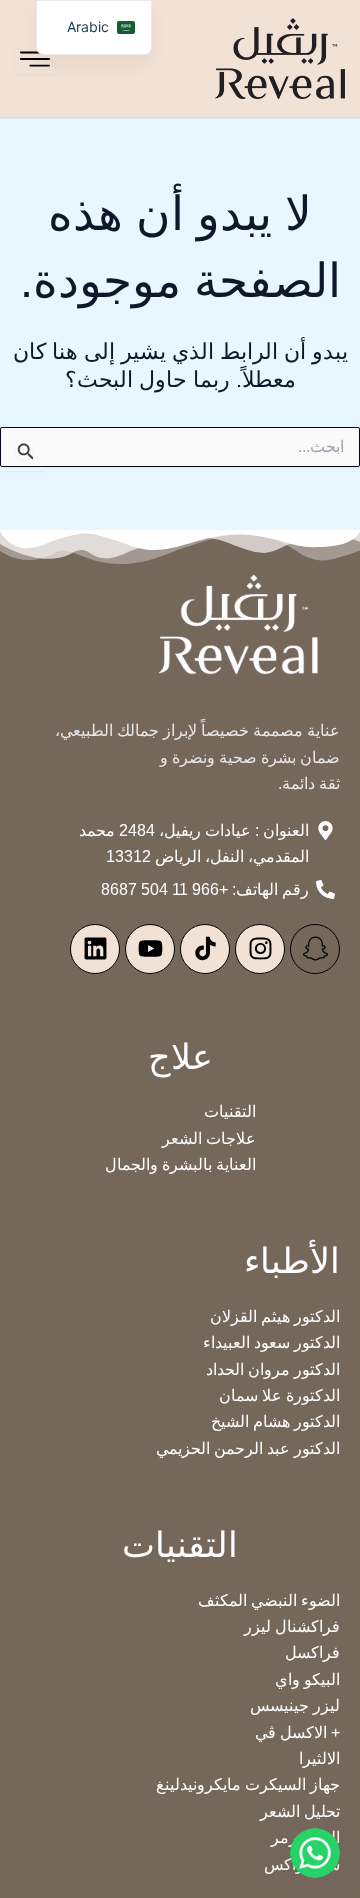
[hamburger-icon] (35, 59)
